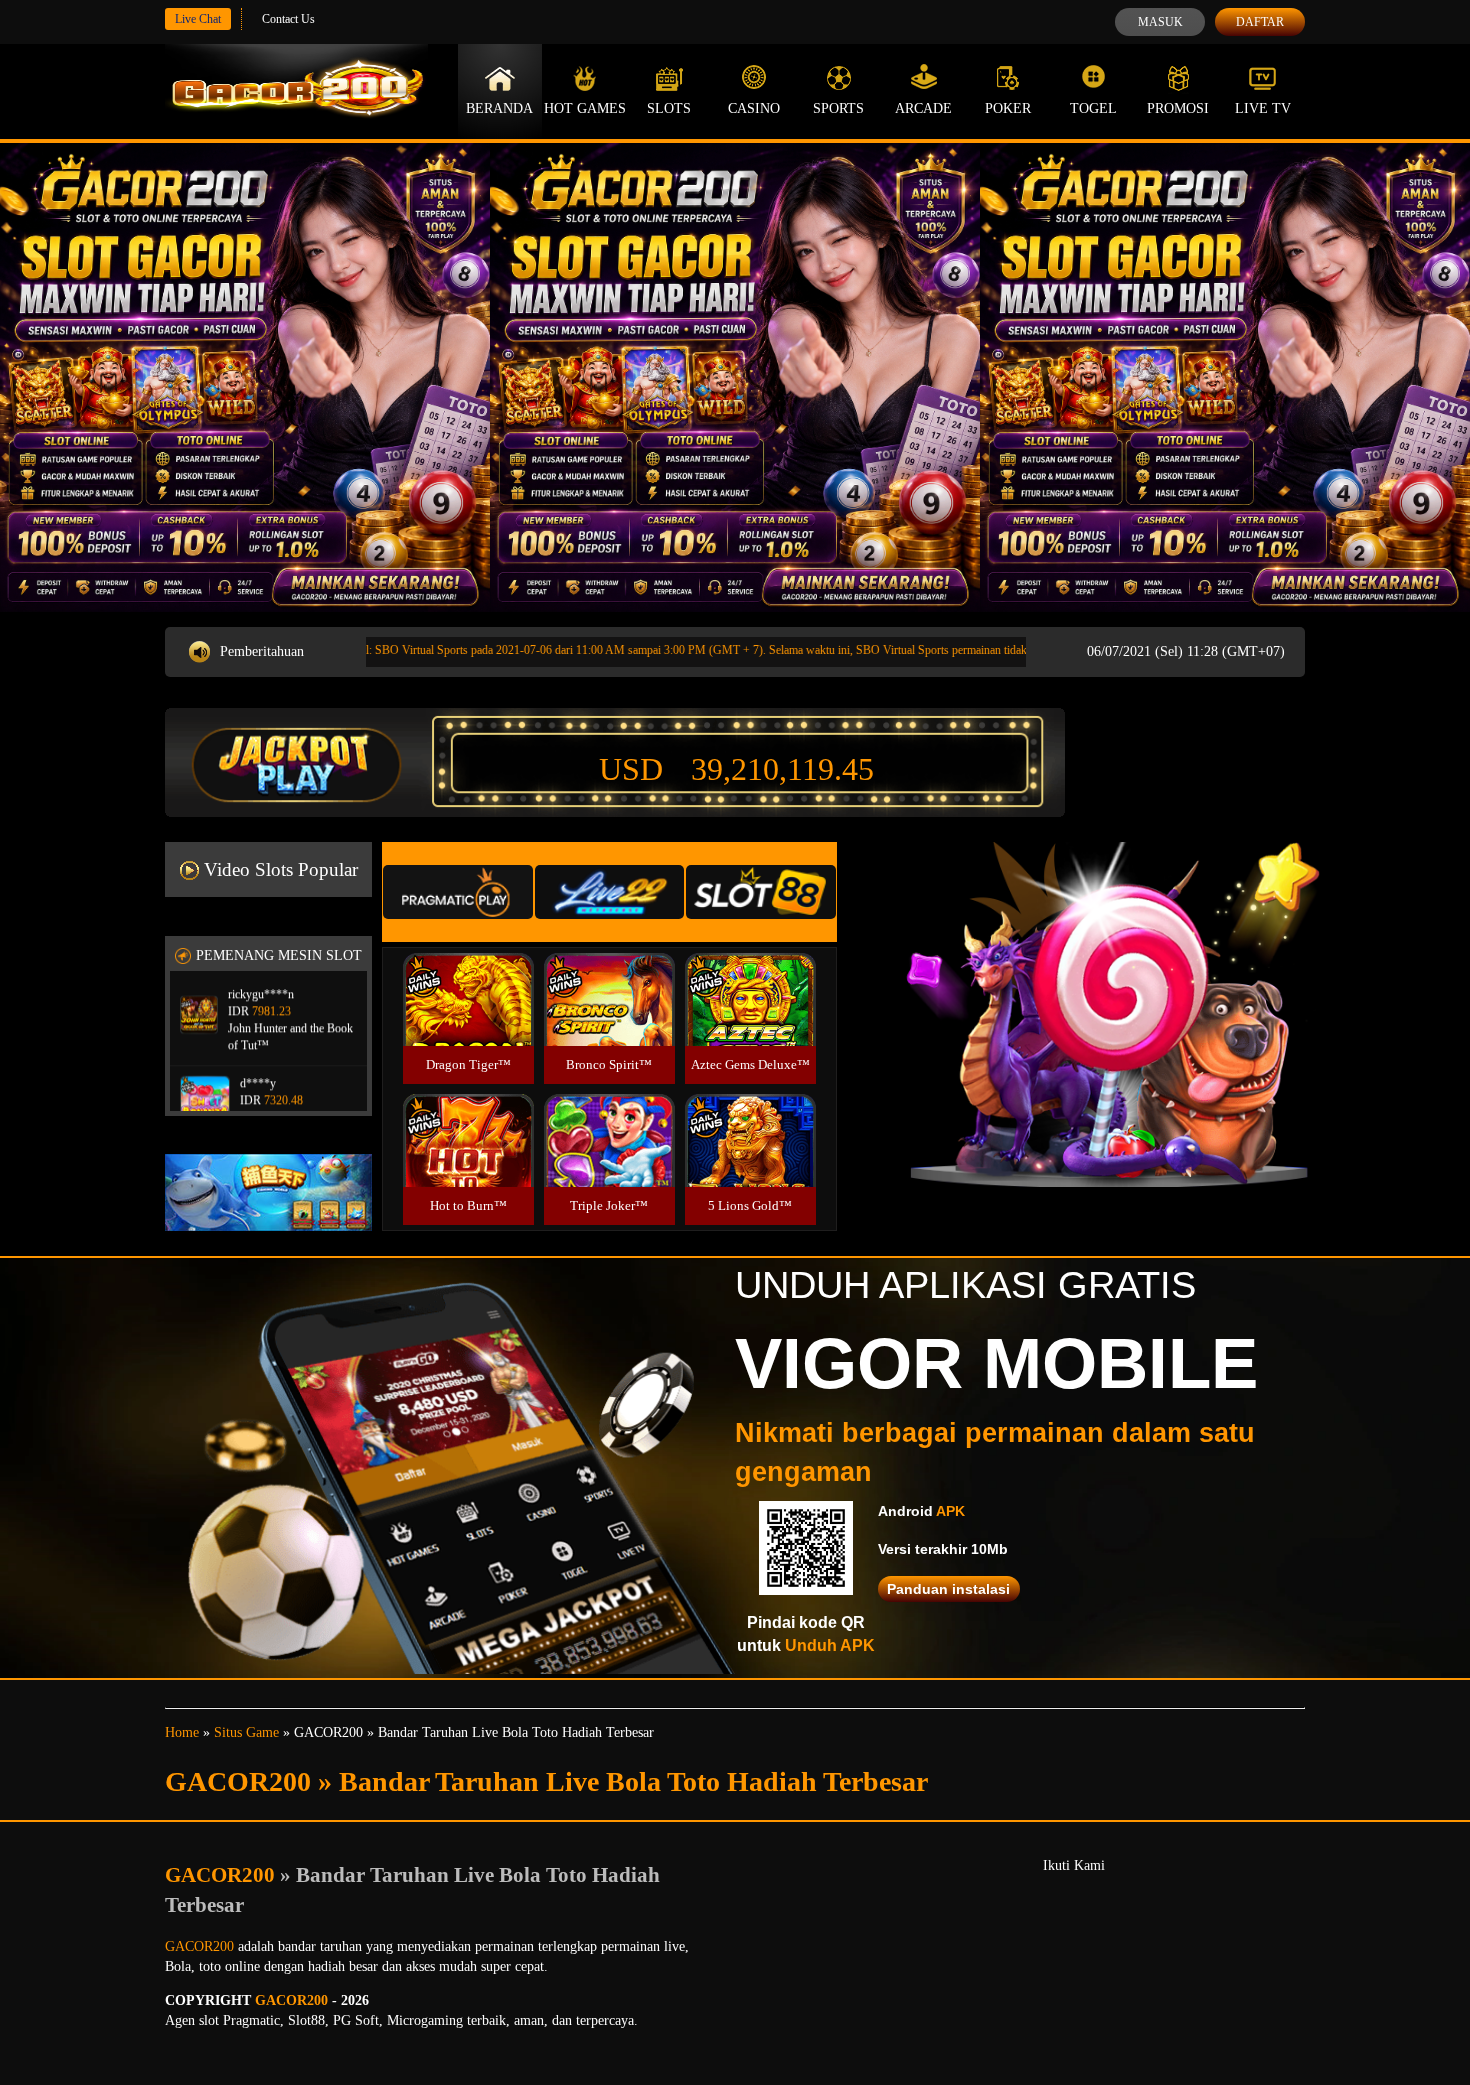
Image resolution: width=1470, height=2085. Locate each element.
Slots (669, 108)
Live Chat (198, 19)
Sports (838, 108)
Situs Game (246, 1732)
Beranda (499, 108)
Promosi (1178, 108)
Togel (1093, 108)
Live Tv (1263, 108)
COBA (468, 975)
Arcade (923, 108)
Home (182, 1732)
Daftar (1260, 22)
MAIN (468, 1021)
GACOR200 (222, 1875)
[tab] (458, 892)
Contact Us (288, 19)
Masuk (1160, 22)
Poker (1008, 108)
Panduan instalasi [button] (948, 1589)
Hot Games (585, 108)
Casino (754, 108)
